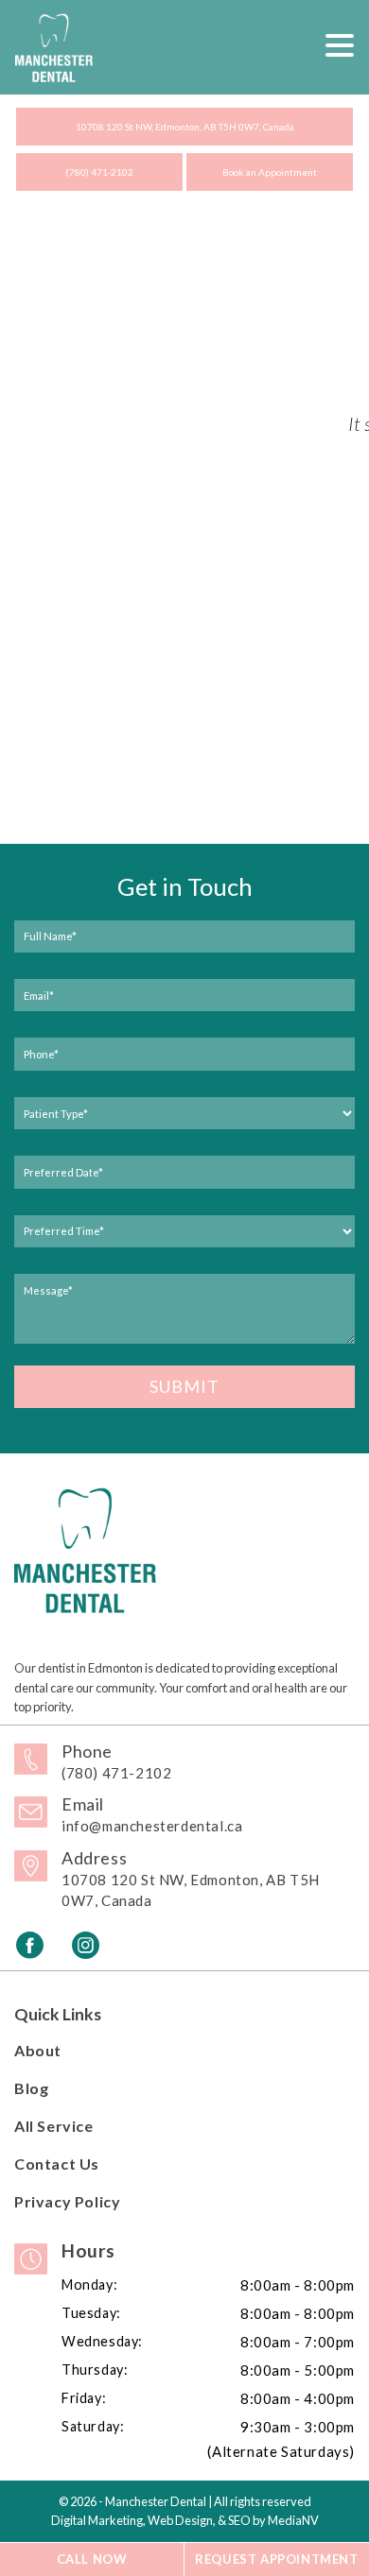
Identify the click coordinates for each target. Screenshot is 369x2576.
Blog (31, 2088)
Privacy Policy (67, 2201)
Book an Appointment (270, 172)
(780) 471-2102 (99, 172)
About (38, 2050)
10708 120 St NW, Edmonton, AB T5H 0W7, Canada (185, 127)
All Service (54, 2126)
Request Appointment (276, 2559)
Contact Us (57, 2164)
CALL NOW (92, 2559)
